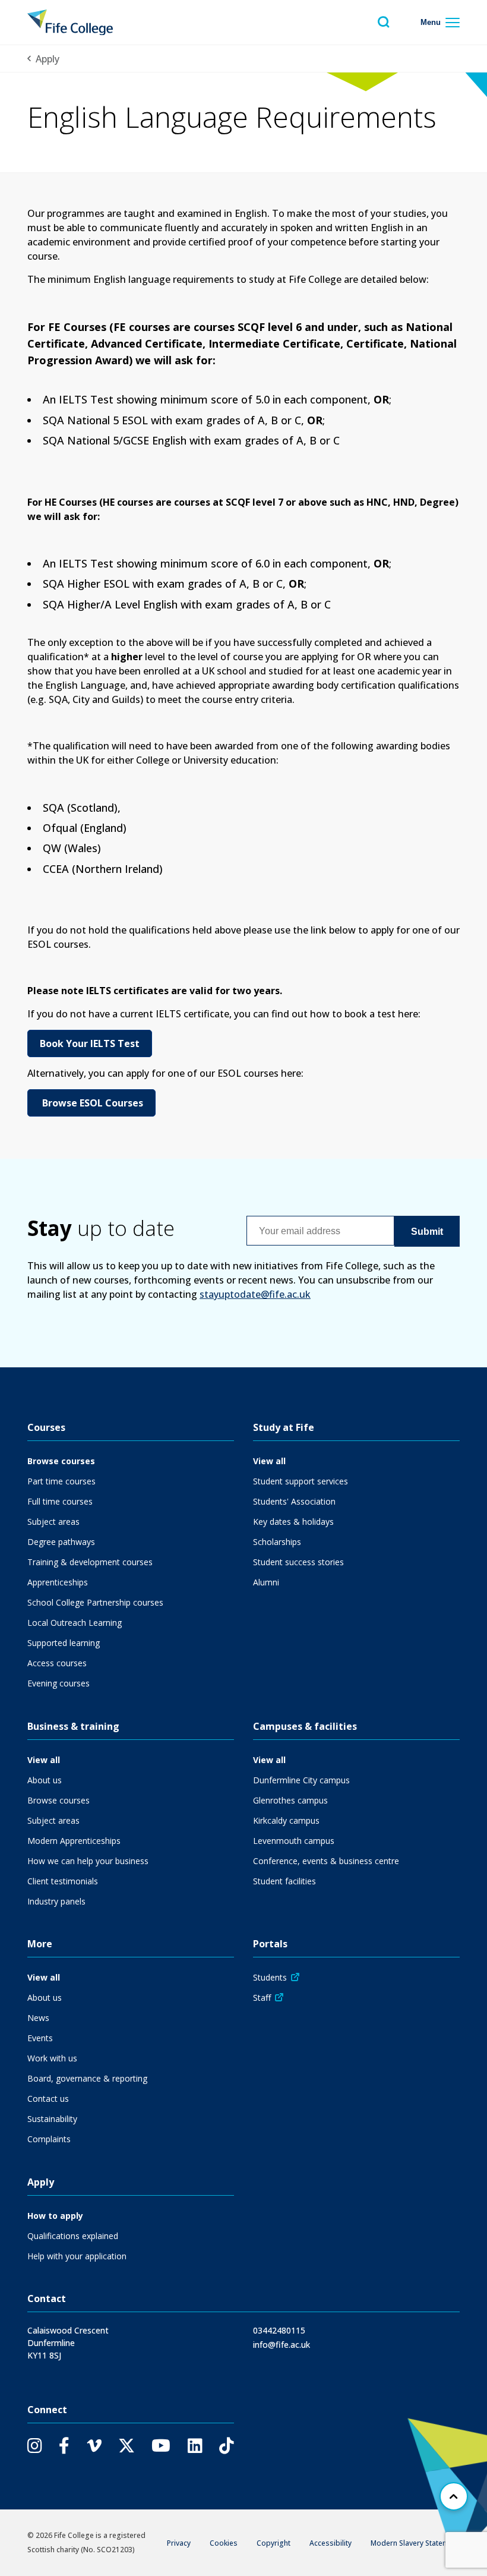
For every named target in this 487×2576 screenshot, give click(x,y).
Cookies (224, 2543)
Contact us (48, 2099)
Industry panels (56, 1901)
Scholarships (277, 1542)
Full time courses (60, 1501)
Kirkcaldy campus (286, 1820)
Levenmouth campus (294, 1841)
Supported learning (64, 1643)
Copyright (273, 2543)
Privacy (179, 2543)
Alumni (266, 1582)
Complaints (49, 2139)
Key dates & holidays (293, 1522)
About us (45, 1780)
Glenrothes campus (290, 1800)
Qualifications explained (73, 2236)
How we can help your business (88, 1861)
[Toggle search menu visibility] (384, 22)
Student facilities (284, 1881)
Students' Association (294, 1501)
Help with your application (77, 2256)
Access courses (57, 1663)
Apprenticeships (58, 1582)
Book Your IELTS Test (90, 1043)
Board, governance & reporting (87, 2078)
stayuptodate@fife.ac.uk (255, 1294)
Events (40, 2038)
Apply (48, 59)
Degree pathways (61, 1542)
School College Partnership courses (95, 1602)
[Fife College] (70, 22)
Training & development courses (90, 1562)
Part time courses (61, 1481)
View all (269, 1461)
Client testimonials (63, 1881)
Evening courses (58, 1683)
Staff (262, 1998)
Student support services (301, 1481)
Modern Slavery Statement (415, 2543)
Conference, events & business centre (326, 1861)
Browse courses (61, 1461)
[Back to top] (454, 2496)
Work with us (52, 2058)
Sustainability (52, 2119)
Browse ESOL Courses (91, 1103)
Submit (427, 1232)
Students (270, 1977)
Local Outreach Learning (75, 1623)
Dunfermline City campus (301, 1780)
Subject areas (53, 1522)
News (38, 2018)
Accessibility (331, 2543)
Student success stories (298, 1562)
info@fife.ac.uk (282, 2345)
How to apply (55, 2216)
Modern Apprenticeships (74, 1841)
